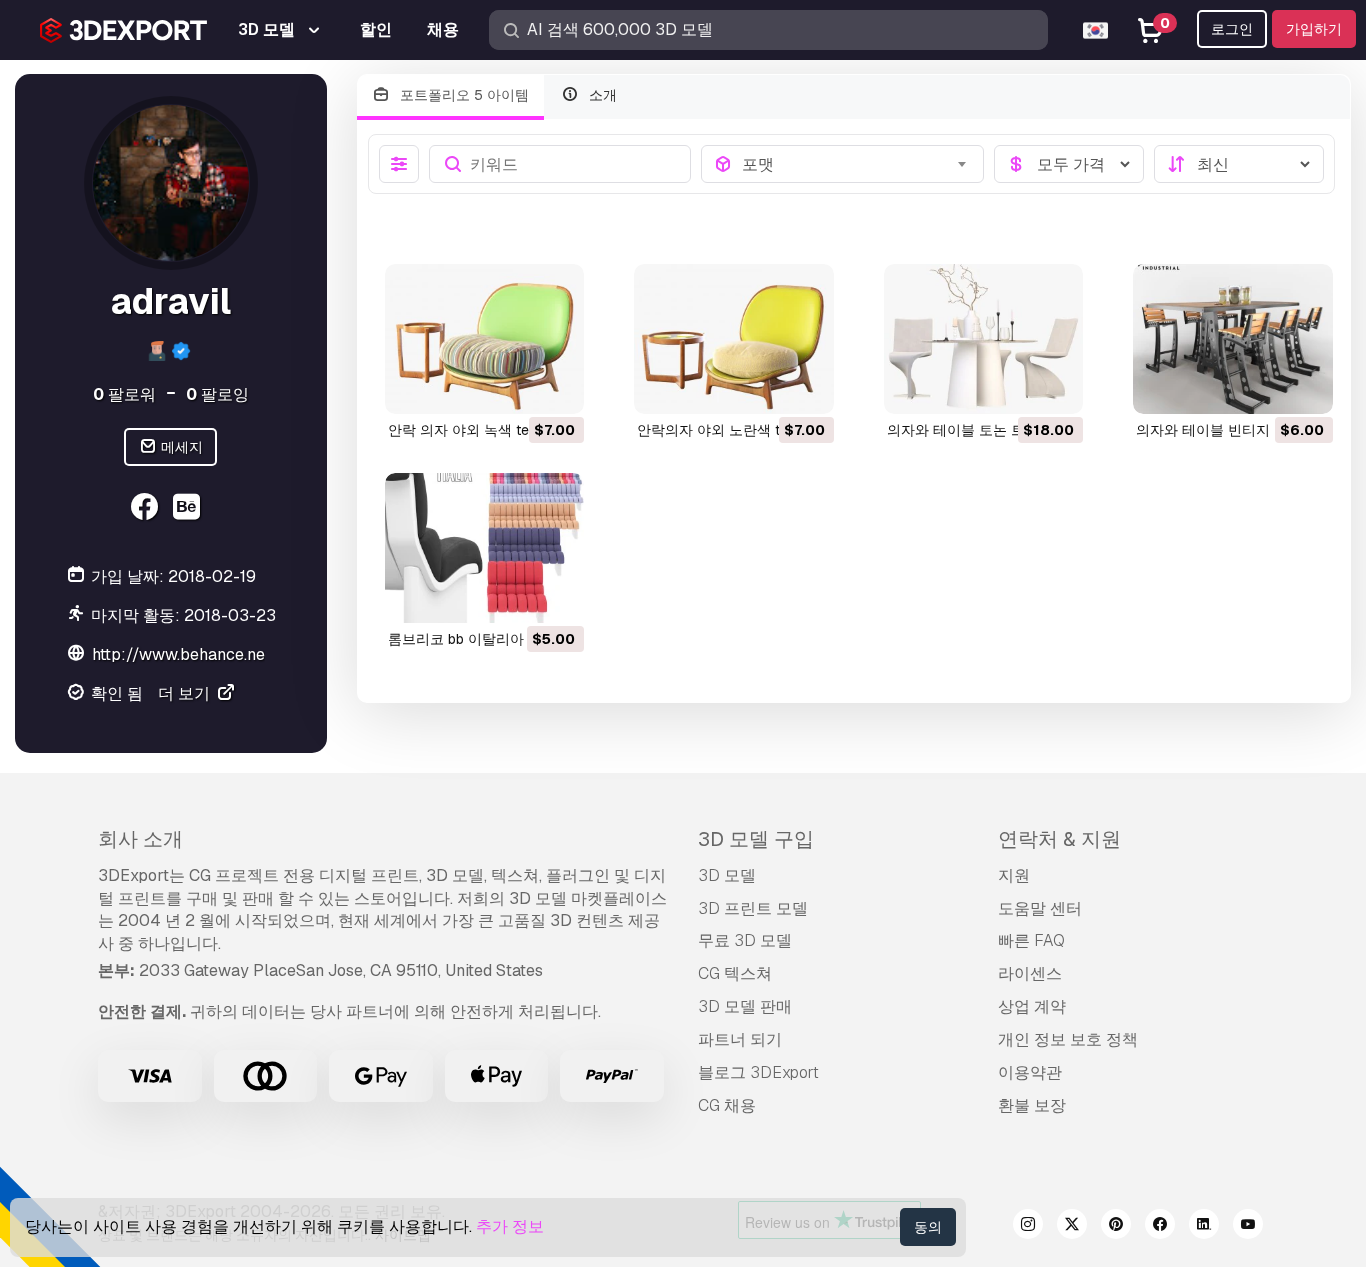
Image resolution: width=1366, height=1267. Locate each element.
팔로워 (124, 394)
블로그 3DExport (758, 1072)
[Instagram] (1028, 1227)
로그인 (1232, 29)
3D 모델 (727, 875)
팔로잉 (217, 394)
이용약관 (1030, 1072)
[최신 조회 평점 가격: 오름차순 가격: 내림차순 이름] (1239, 164)
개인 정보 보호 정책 (1068, 1039)
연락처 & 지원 (1059, 839)
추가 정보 (510, 1226)
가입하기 (1314, 29)
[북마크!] (555, 386)
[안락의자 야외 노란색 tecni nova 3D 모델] (734, 339)
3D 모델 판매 (745, 1006)
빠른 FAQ (1031, 940)
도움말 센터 (1040, 908)
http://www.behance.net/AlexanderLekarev (252, 654)
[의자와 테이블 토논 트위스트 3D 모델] (984, 339)
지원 (1014, 875)
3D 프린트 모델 (753, 908)
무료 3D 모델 (745, 940)
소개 (601, 95)
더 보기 (186, 693)
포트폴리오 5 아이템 (462, 95)
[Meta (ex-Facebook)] (1160, 1227)
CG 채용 (727, 1105)
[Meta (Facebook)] (147, 509)
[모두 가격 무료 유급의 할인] (1069, 164)
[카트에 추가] (514, 386)
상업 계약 (1032, 1006)
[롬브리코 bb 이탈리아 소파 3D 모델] (485, 548)
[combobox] (856, 164)
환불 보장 (1032, 1105)
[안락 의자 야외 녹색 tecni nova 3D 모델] (485, 339)
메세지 (180, 447)
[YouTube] (1248, 1227)
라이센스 (1030, 973)
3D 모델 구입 (756, 839)
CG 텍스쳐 (735, 973)
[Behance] (189, 509)
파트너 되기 (740, 1039)
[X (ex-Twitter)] (1072, 1227)
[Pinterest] (1116, 1227)
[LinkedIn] (1204, 1227)
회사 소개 (140, 839)
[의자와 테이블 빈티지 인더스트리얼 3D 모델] (1233, 339)
